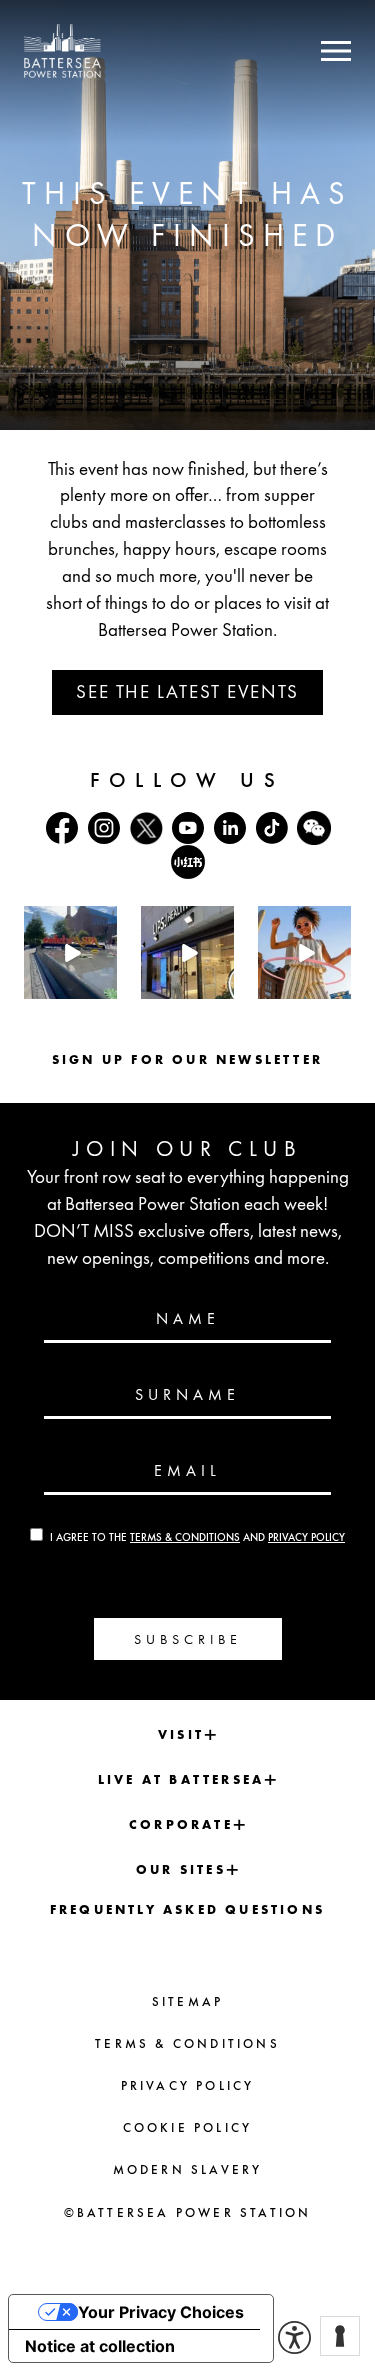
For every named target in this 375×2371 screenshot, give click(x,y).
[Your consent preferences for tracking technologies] (340, 2336)
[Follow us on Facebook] (62, 828)
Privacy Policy (306, 1537)
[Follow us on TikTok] (272, 828)
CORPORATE (181, 1824)
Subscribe (188, 1639)
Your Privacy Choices (161, 2312)
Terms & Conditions (185, 1537)
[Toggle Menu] (336, 51)
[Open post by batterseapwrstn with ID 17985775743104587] (187, 952)
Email (187, 1471)
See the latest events (187, 691)
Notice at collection (100, 2346)
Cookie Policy (188, 2127)
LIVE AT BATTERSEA (181, 1779)
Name (188, 1319)
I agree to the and (197, 1537)
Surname (187, 1395)
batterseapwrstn (70, 921)
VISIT (181, 1734)
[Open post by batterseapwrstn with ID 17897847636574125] (304, 952)
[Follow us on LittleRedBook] (188, 862)
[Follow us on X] (146, 828)
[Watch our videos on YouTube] (188, 828)
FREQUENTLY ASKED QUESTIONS (187, 1909)
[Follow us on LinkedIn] (230, 828)
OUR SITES (181, 1869)
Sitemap (187, 2001)
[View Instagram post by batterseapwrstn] (105, 988)
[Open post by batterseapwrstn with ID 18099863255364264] (70, 952)
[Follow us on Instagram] (104, 828)
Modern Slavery (188, 2169)
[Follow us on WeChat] (314, 828)
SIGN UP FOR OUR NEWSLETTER (187, 1059)
